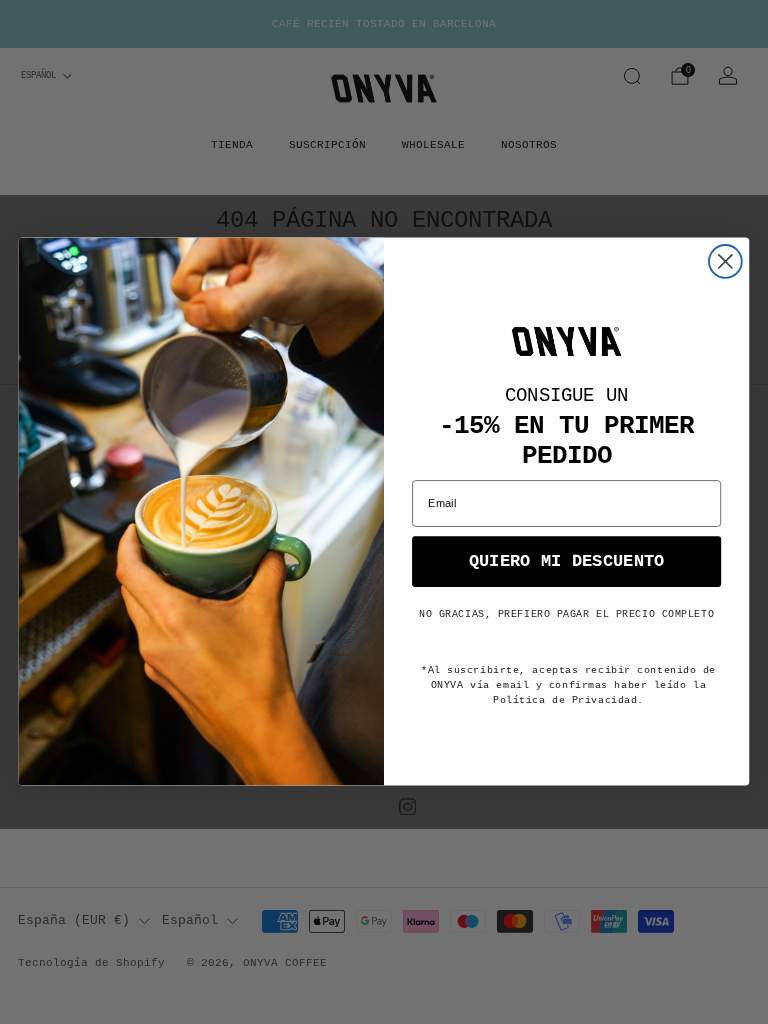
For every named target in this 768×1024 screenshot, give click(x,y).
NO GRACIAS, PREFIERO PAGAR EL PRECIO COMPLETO (566, 614)
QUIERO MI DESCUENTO (567, 561)
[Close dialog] (725, 261)
